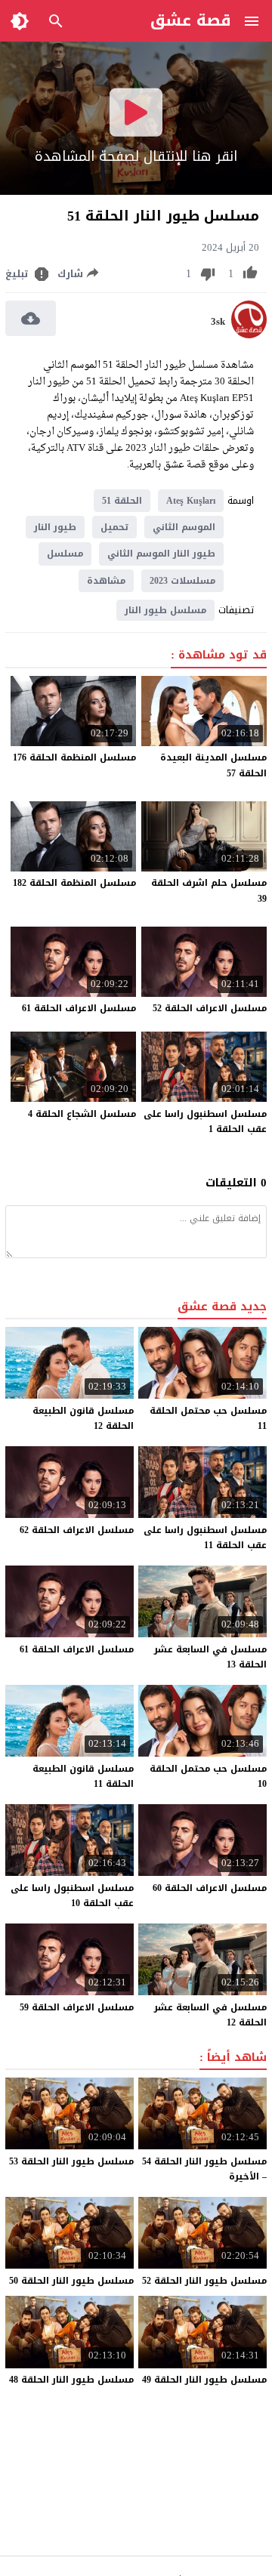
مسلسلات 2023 (182, 581)
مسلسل (65, 554)
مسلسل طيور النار (165, 610)
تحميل (114, 527)
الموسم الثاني (184, 527)
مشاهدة (106, 581)
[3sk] (249, 335)
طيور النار (55, 527)
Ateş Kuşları (191, 501)
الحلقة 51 (122, 501)
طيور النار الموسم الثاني (161, 554)
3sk (218, 322)
